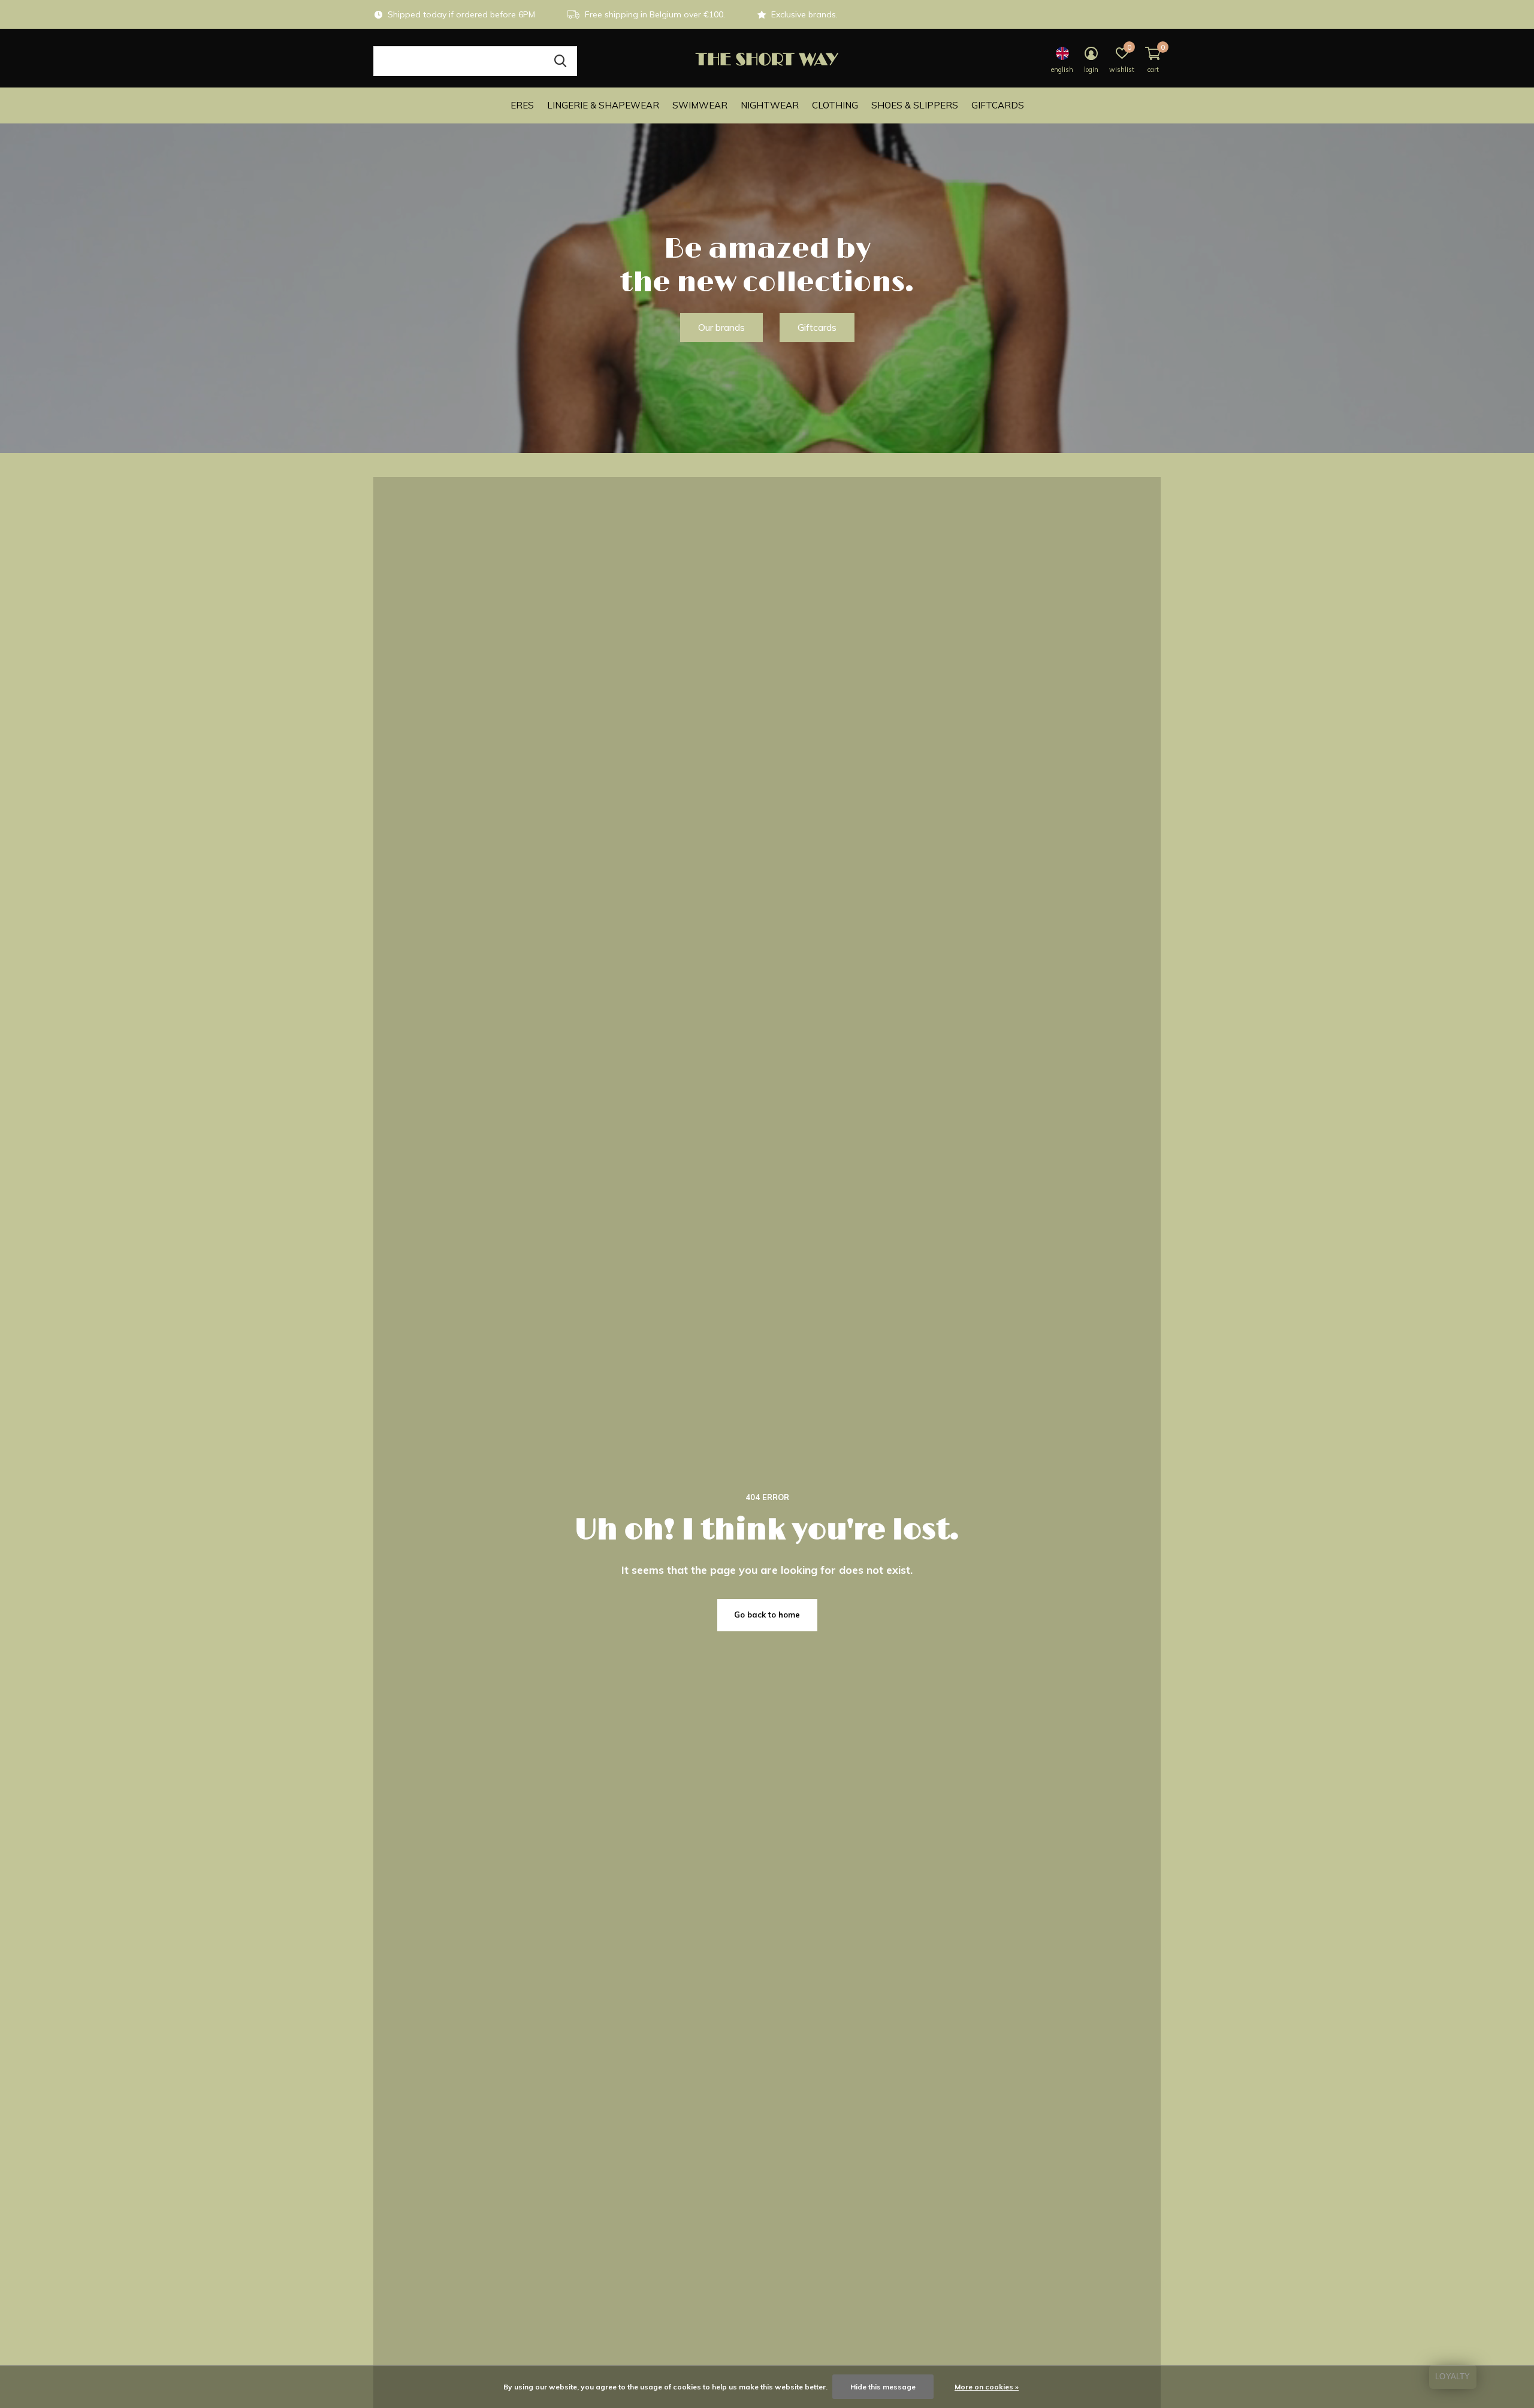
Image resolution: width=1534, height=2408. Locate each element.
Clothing (835, 105)
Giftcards (998, 105)
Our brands (721, 327)
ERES (522, 105)
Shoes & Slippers (915, 105)
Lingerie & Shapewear (603, 105)
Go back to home (767, 1615)
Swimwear (700, 105)
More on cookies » (987, 2387)
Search (560, 61)
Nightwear (770, 105)
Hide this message (883, 2387)
